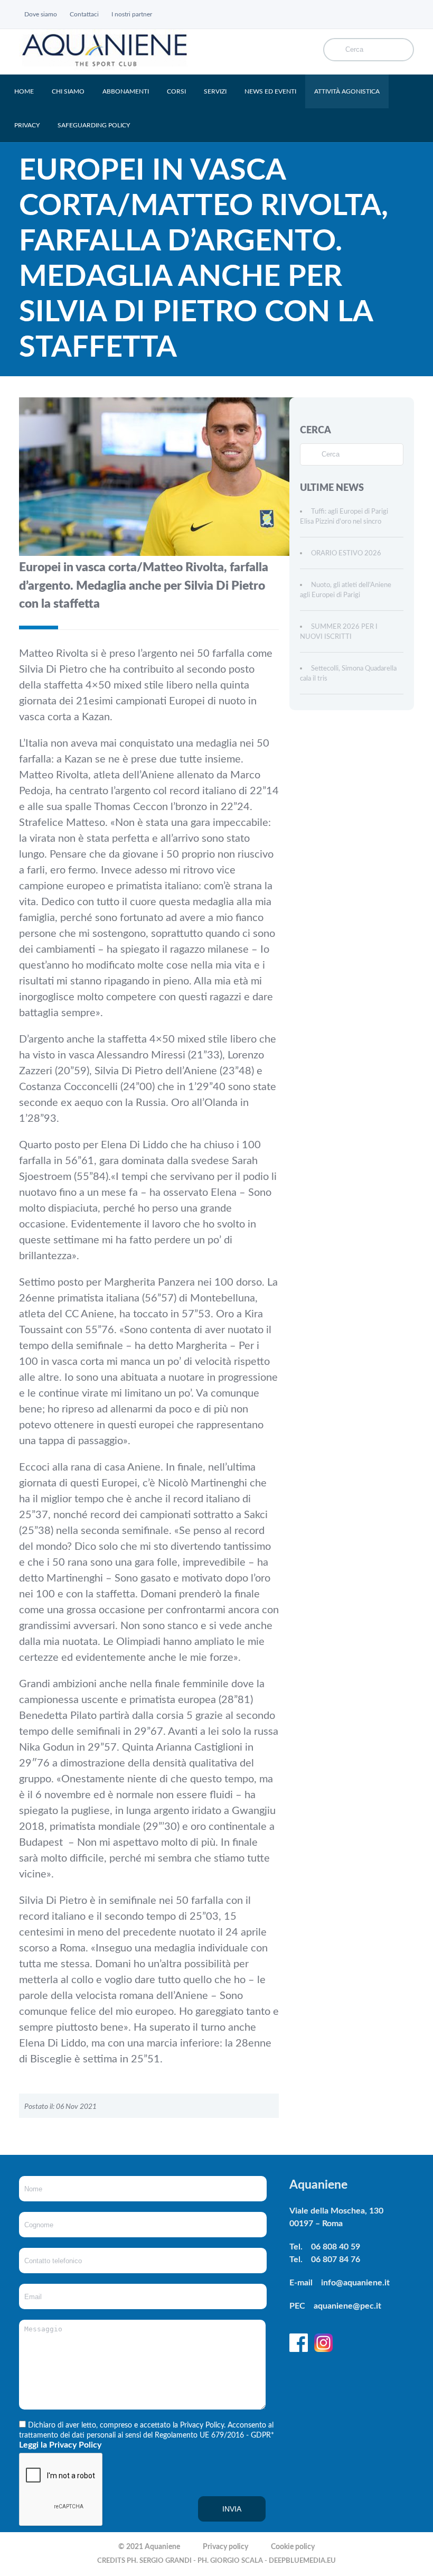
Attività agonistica (347, 91)
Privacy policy (225, 2547)
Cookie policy (293, 2547)
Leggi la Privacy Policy (60, 2445)
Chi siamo (68, 91)
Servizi (215, 91)
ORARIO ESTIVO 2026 (346, 554)
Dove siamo (41, 14)
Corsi (176, 91)
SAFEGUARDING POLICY (94, 125)
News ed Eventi (270, 91)
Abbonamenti (126, 91)
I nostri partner (132, 14)
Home (24, 91)
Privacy (27, 125)
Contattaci (84, 14)
